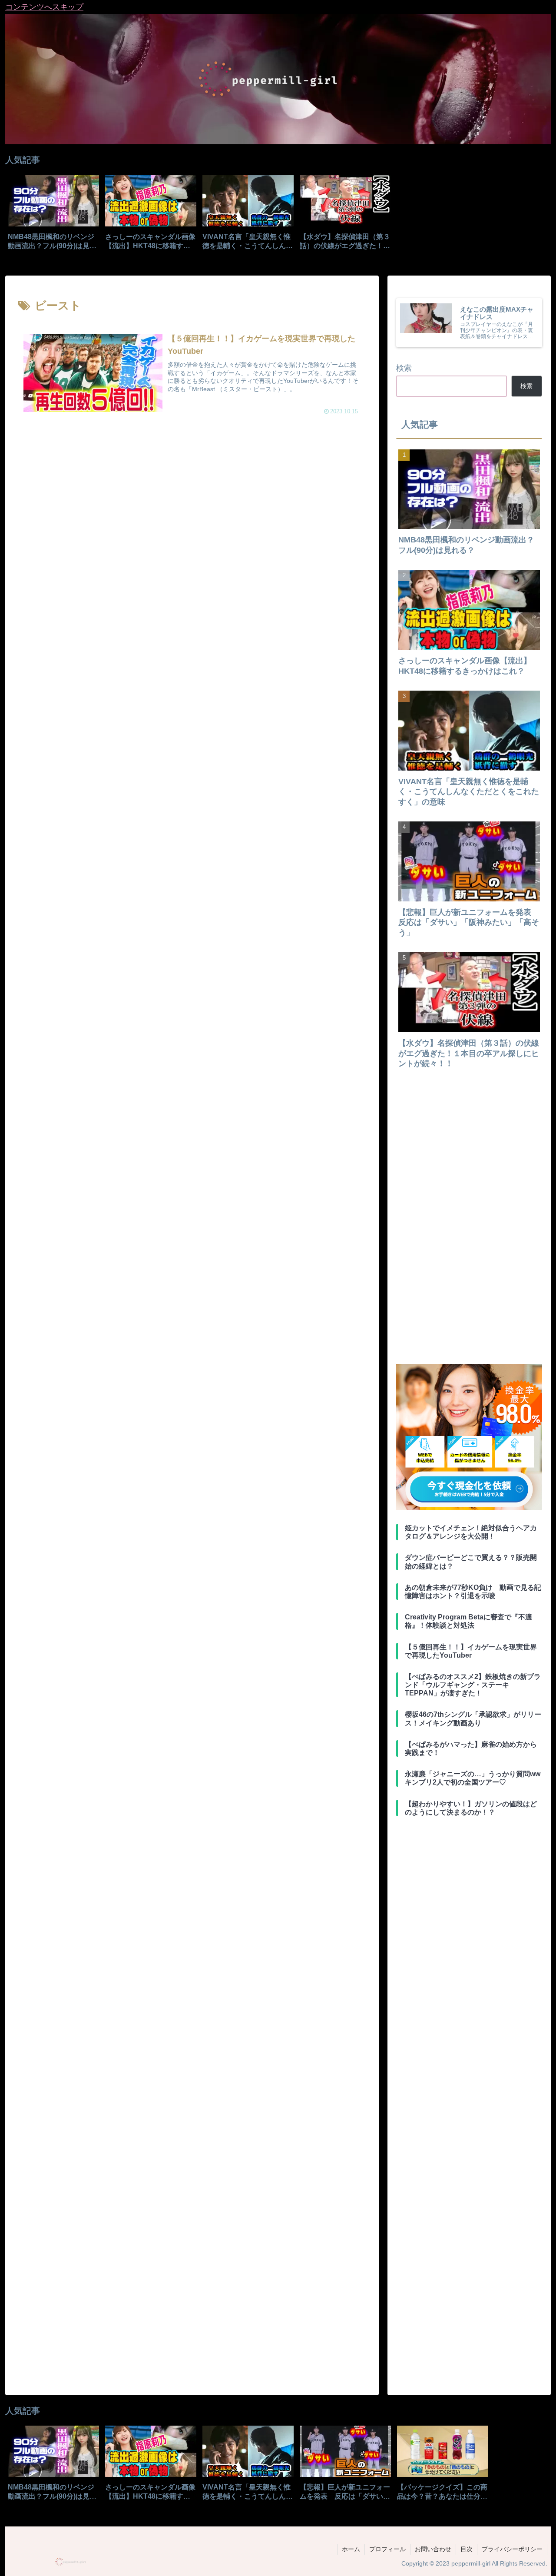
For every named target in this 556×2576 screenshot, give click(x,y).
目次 (467, 2549)
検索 (404, 368)
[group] (53, 215)
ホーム (351, 2549)
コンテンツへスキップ (44, 7)
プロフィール (387, 2549)
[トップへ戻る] (543, 2563)
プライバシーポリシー (512, 2549)
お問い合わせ (433, 2549)
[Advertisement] (192, 505)
